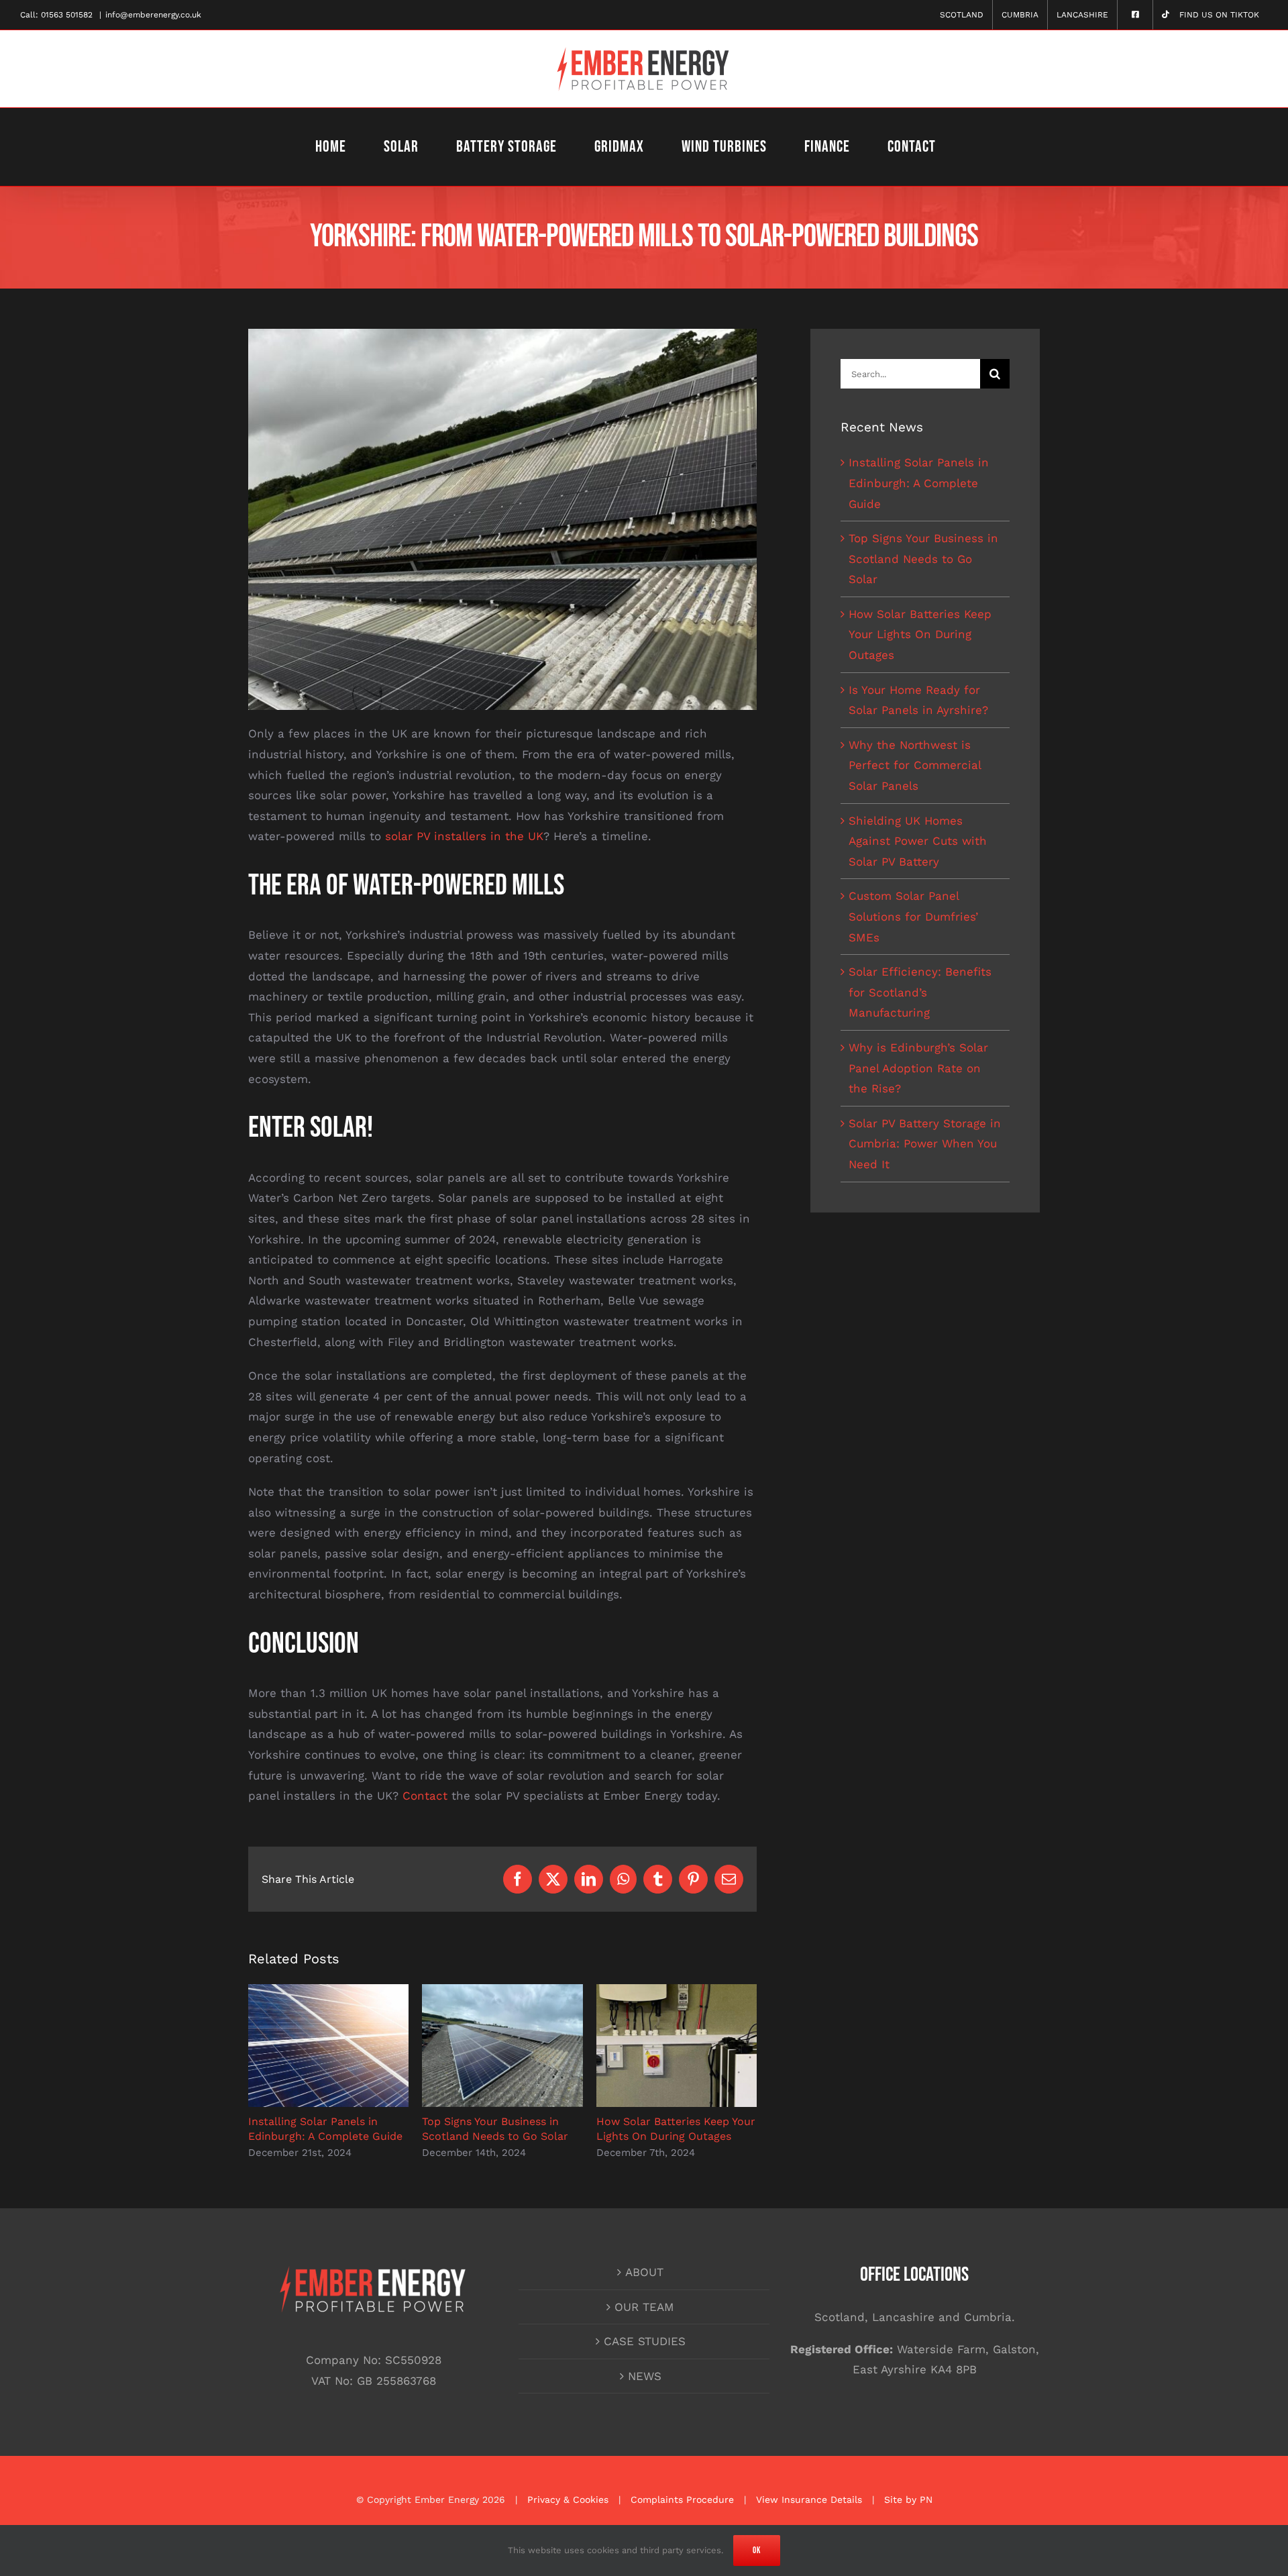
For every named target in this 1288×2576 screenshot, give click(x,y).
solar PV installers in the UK (464, 836)
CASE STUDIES (645, 2341)
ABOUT (644, 2272)
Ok (757, 2551)
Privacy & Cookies (568, 2500)
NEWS (645, 2376)
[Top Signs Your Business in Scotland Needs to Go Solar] (502, 1991)
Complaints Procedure (682, 2500)
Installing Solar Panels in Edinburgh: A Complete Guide (919, 483)
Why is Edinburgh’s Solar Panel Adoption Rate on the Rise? (918, 1068)
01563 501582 (67, 15)
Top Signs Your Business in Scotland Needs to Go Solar (923, 559)
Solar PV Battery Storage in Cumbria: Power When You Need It (925, 1144)
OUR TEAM (644, 2307)
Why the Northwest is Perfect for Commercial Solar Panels (915, 765)
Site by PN (908, 2500)
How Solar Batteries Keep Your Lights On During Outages (920, 634)
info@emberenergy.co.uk (153, 15)
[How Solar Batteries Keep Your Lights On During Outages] (677, 1991)
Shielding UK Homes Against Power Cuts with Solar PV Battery (918, 841)
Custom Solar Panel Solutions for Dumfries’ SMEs (913, 916)
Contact (425, 1796)
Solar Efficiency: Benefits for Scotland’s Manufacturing (920, 992)
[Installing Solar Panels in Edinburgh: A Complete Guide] (328, 1991)
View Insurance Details (809, 2500)
